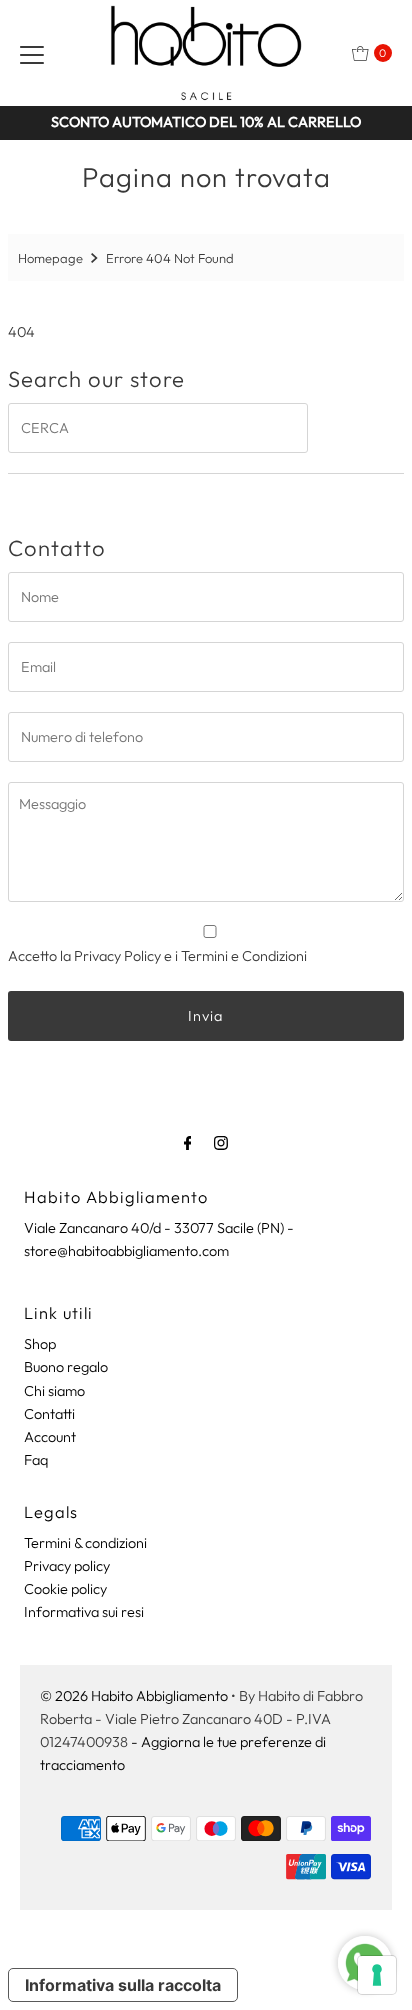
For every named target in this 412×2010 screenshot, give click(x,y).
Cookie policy (65, 1589)
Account (50, 1437)
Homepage (50, 258)
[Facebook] (188, 1142)
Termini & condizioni (85, 1543)
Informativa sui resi (84, 1612)
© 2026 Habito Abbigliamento (134, 1696)
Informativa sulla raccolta (123, 1985)
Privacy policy (67, 1566)
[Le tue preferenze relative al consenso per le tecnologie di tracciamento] (377, 1975)
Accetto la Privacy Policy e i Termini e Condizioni (157, 956)
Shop (40, 1344)
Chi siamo (54, 1391)
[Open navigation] (32, 53)
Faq (36, 1460)
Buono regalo (66, 1367)
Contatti (49, 1414)
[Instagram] (221, 1142)
